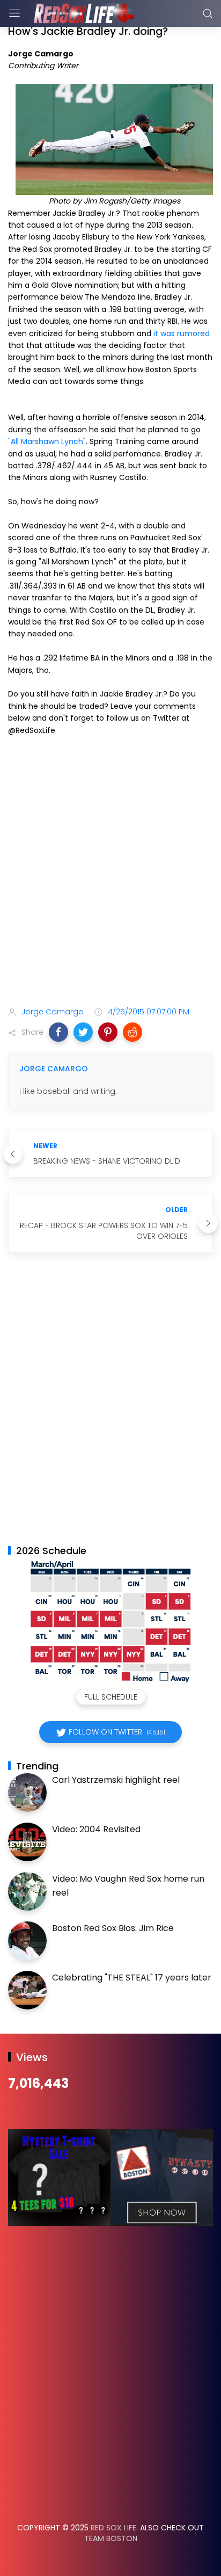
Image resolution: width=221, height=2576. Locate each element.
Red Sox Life (113, 2528)
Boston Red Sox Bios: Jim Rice (113, 1928)
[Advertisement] (110, 873)
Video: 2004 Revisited (96, 1829)
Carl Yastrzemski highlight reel (116, 1780)
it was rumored (182, 333)
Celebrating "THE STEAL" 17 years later (132, 1978)
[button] (58, 1032)
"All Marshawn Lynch (46, 441)
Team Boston (111, 2538)
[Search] (208, 13)
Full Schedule (111, 1697)
